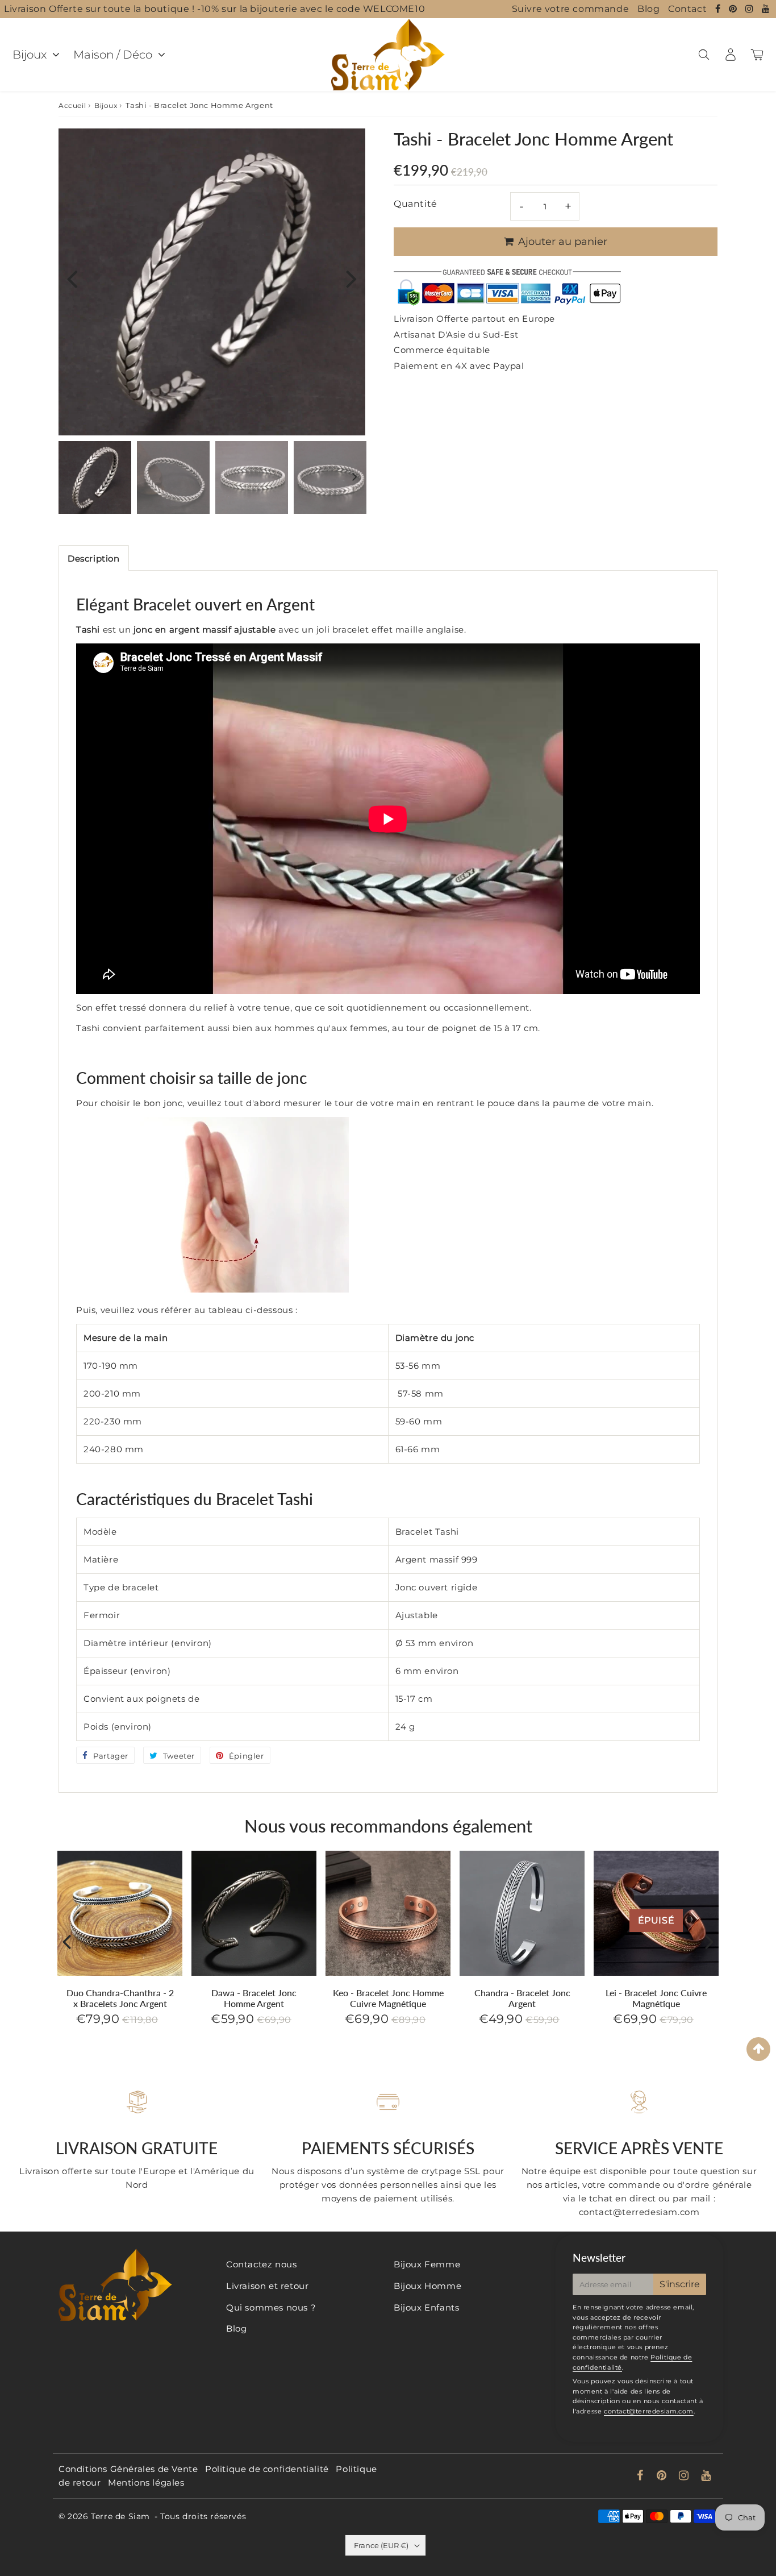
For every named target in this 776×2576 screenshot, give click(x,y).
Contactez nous (261, 2264)
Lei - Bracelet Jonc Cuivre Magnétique (656, 1998)
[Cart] (757, 55)
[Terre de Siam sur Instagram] (751, 9)
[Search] (704, 55)
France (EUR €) (381, 2545)
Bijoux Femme (427, 2264)
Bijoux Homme (427, 2286)
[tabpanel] (95, 477)
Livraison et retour (267, 2286)
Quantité (416, 204)
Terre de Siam (120, 2516)
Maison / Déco (113, 55)
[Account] (730, 55)
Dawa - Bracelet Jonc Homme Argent (254, 1998)
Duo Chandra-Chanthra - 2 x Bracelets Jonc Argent (120, 1998)
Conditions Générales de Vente (128, 2469)
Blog (648, 9)
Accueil (72, 105)
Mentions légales (146, 2482)
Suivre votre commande (571, 9)
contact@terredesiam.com (649, 2411)
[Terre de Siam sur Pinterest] (734, 9)
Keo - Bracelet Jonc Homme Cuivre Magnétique (388, 1998)
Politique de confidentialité (267, 2469)
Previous (72, 278)
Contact (687, 9)
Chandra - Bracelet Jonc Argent (522, 1998)
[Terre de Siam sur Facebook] (719, 9)
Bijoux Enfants (426, 2307)
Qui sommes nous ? (271, 2307)
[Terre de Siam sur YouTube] (766, 9)
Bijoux (30, 55)
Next (352, 278)
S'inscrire (680, 2284)
